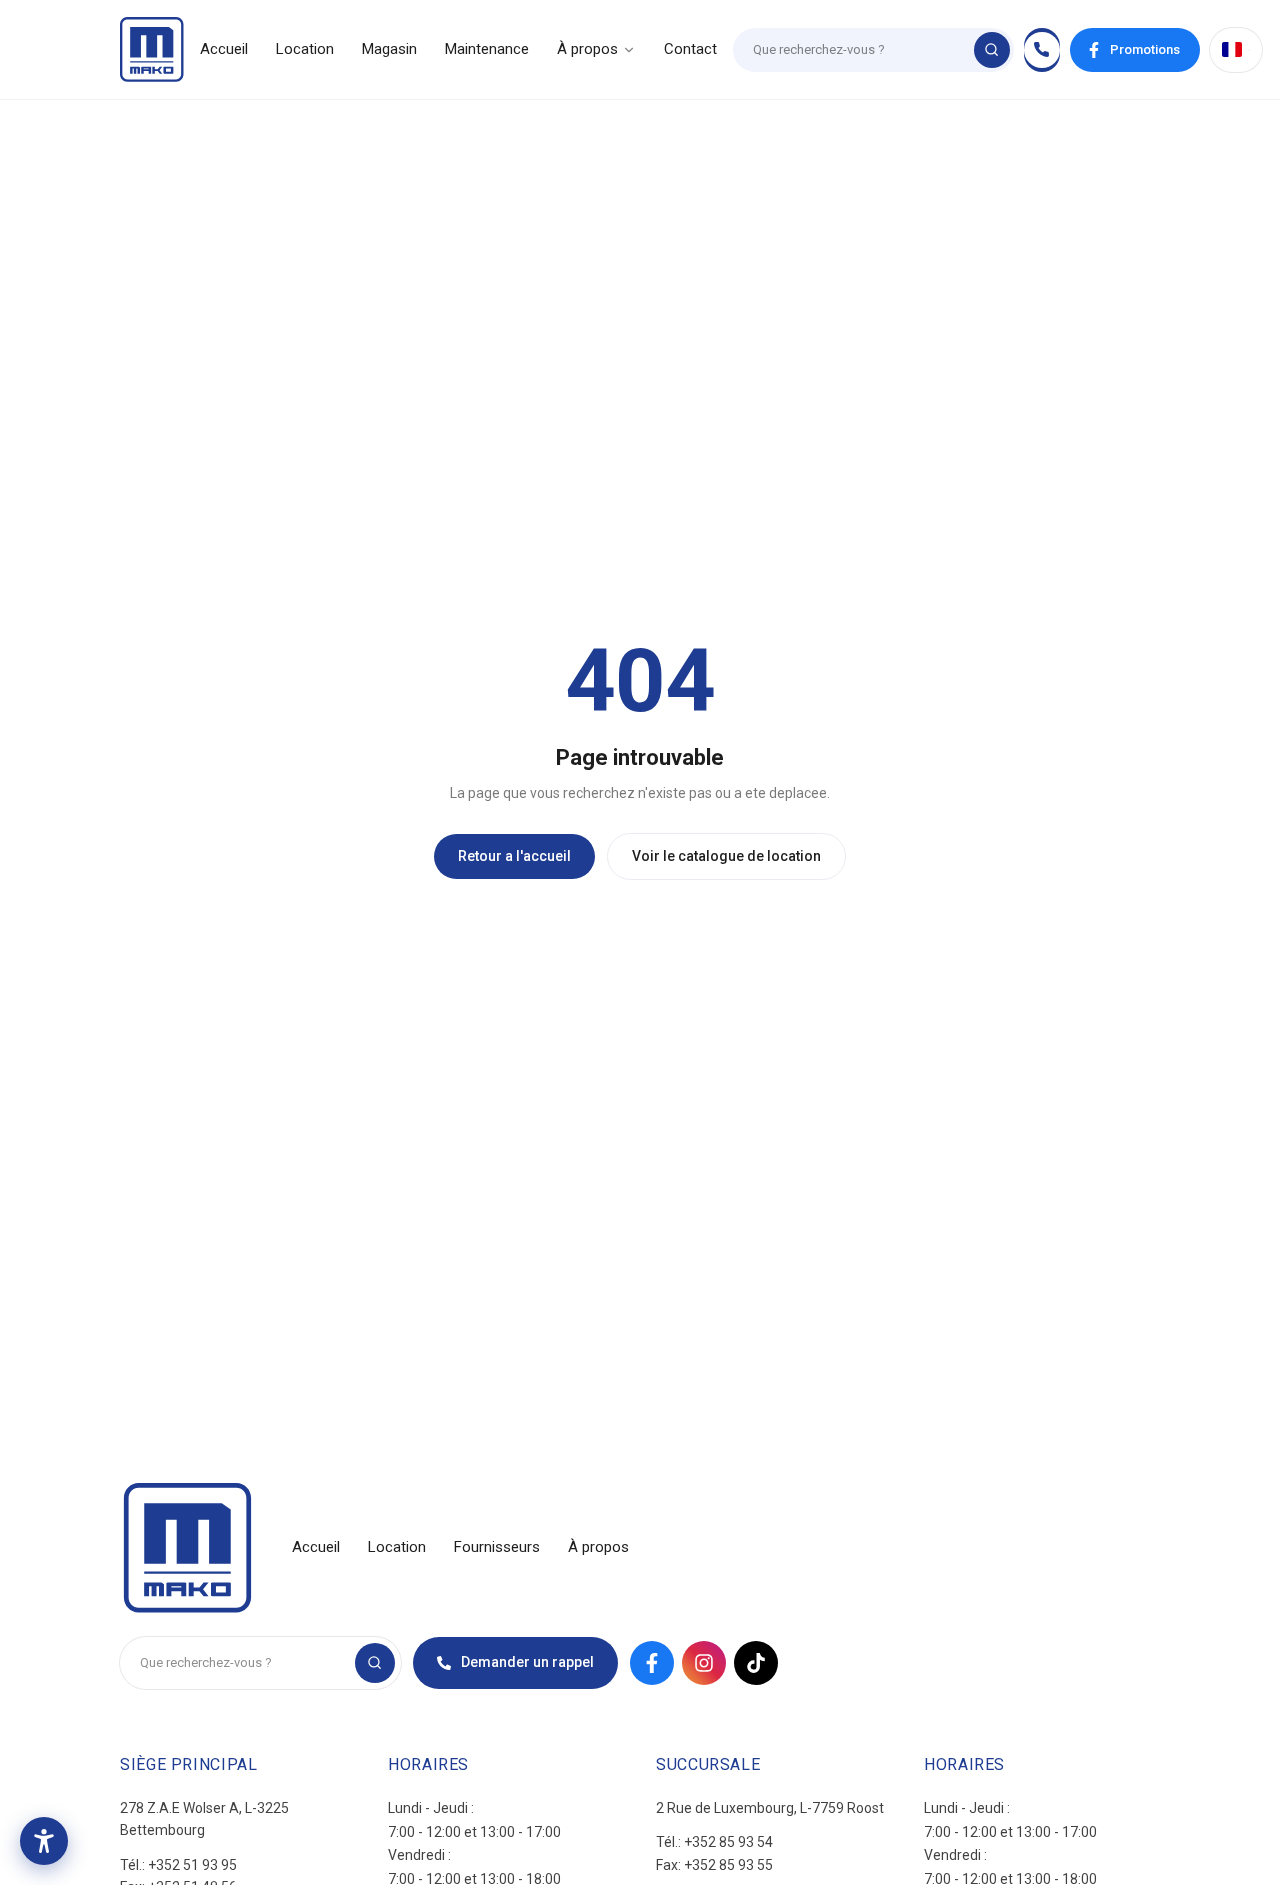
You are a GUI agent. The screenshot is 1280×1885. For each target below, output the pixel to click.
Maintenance (487, 49)
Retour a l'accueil (514, 856)
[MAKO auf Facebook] (652, 1663)
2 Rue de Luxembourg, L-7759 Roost (770, 1808)
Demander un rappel (527, 1662)
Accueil (224, 49)
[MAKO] (152, 49)
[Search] (992, 50)
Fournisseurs (497, 1547)
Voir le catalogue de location (726, 856)
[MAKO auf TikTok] (756, 1663)
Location (305, 49)
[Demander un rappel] (1042, 50)
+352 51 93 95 (192, 1865)
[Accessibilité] (44, 1841)
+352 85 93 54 (728, 1842)
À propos (587, 49)
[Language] (1236, 50)
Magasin (389, 49)
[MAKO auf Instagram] (704, 1663)
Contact (690, 49)
